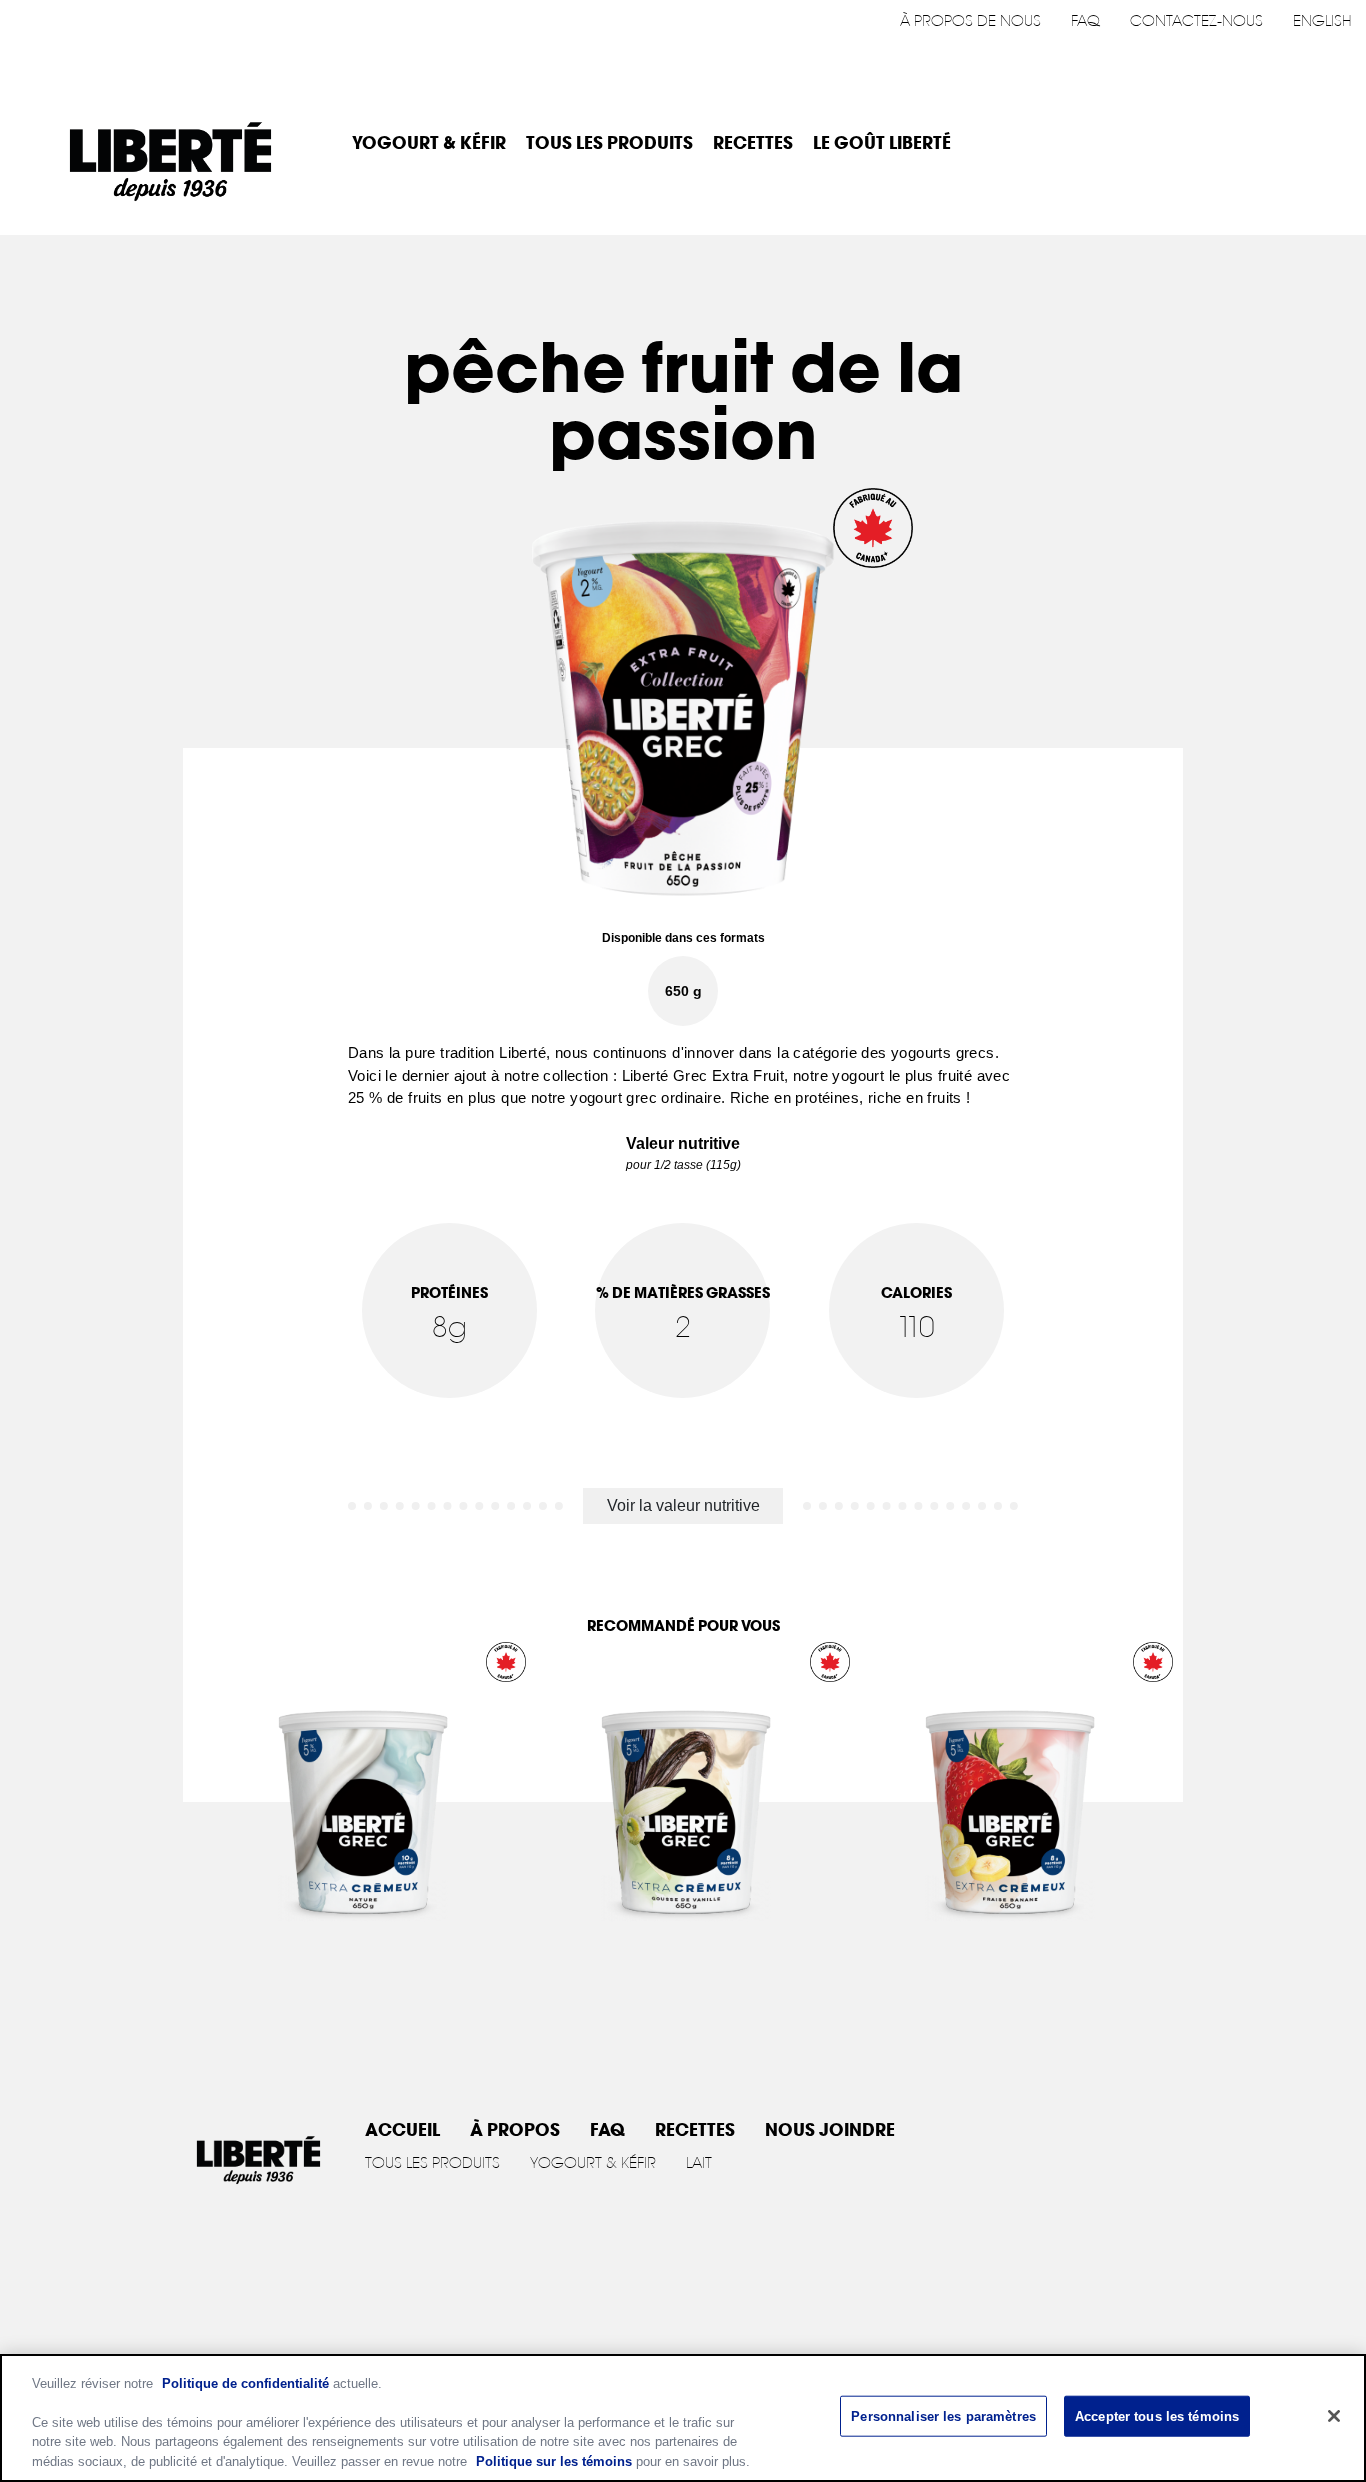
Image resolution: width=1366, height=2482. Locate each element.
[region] (683, 2418)
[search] (1323, 143)
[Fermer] (1334, 2416)
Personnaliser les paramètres (943, 2416)
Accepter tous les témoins (1157, 2416)
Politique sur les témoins (554, 2461)
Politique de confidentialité (245, 2383)
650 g (683, 991)
